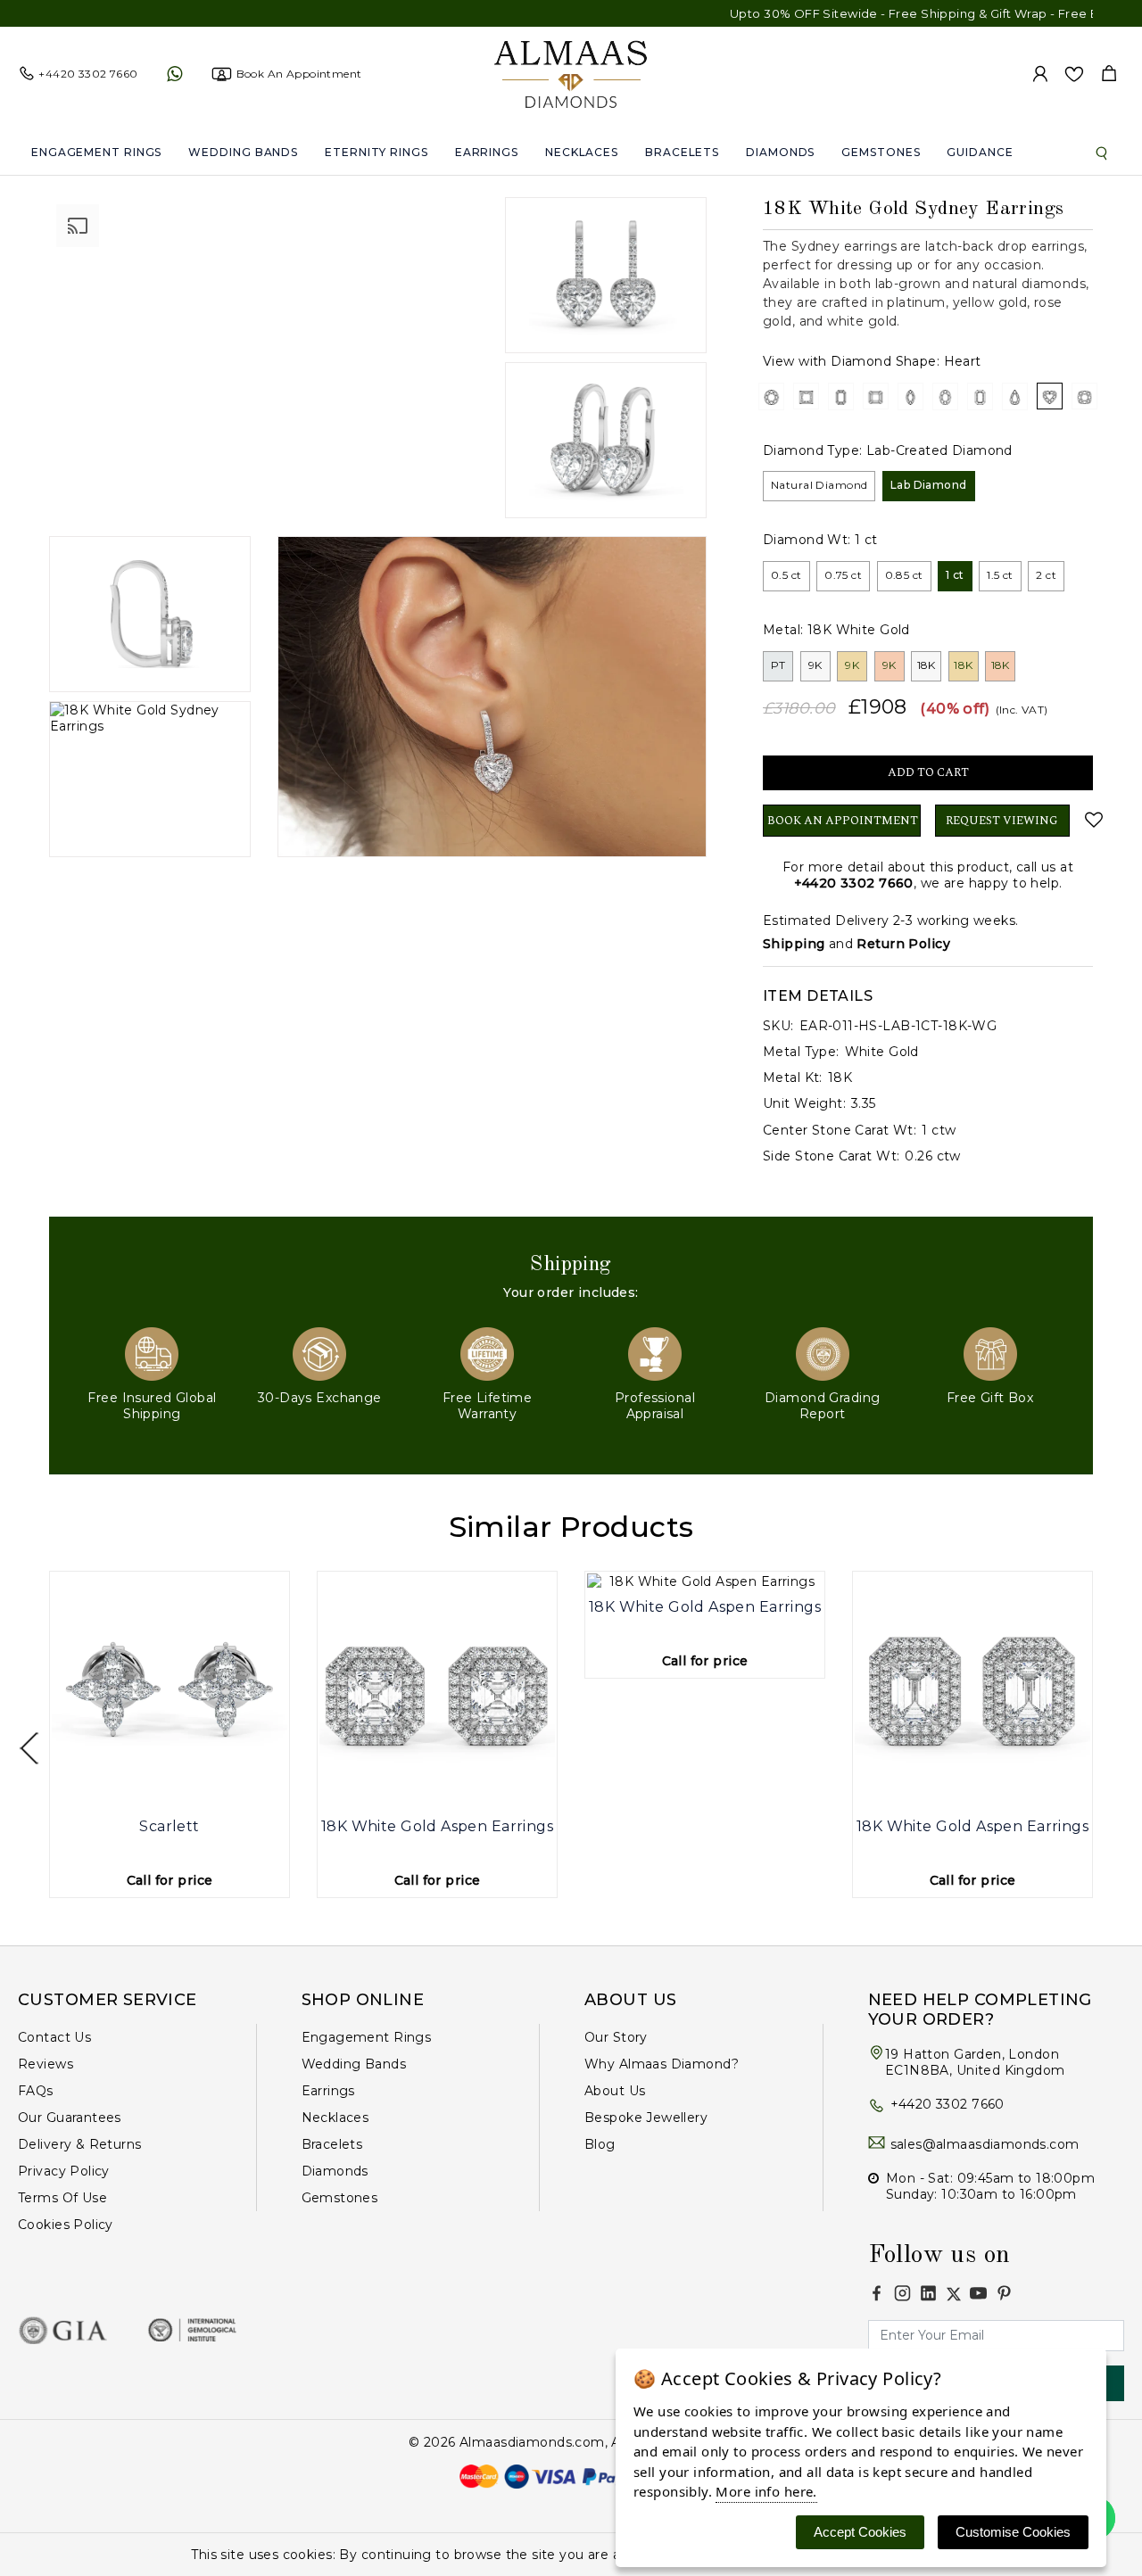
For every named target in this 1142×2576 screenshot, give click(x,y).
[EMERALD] (841, 396)
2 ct (1046, 575)
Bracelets (682, 152)
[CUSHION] (1084, 396)
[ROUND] (771, 396)
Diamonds (780, 152)
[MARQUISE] (910, 396)
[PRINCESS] (806, 396)
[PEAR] (1015, 396)
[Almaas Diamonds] (571, 73)
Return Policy (903, 944)
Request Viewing (1002, 821)
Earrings (487, 152)
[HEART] (1050, 396)
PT (778, 665)
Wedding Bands (243, 152)
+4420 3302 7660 (854, 883)
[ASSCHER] (876, 396)
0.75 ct (843, 575)
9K (815, 665)
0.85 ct (904, 575)
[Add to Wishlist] (1088, 820)
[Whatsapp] (174, 74)
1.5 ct (1000, 575)
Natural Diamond (819, 485)
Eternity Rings (377, 152)
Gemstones (881, 152)
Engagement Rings (96, 152)
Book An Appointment (843, 821)
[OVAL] (945, 396)
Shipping (794, 944)
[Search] (1102, 153)
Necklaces (582, 152)
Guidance (980, 152)
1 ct (955, 575)
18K (927, 665)
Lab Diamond (929, 485)
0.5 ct (786, 575)
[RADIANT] (980, 396)
